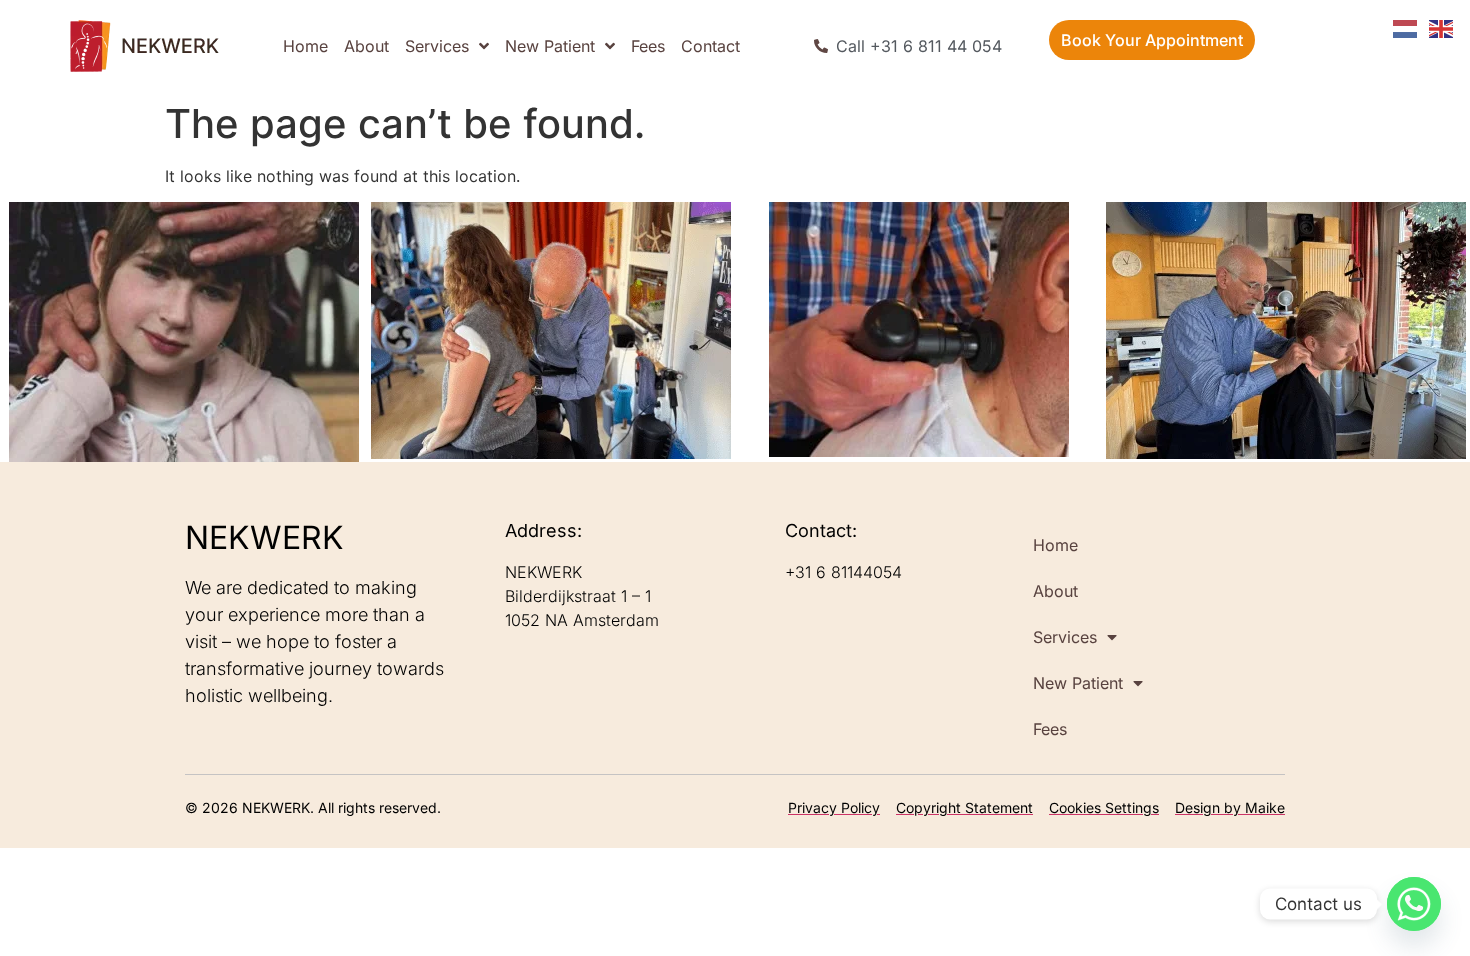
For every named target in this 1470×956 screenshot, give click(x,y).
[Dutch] (1406, 27)
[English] (1442, 27)
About (366, 46)
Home (305, 46)
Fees (648, 46)
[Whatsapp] (1414, 904)
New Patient (550, 46)
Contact (710, 46)
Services (437, 46)
